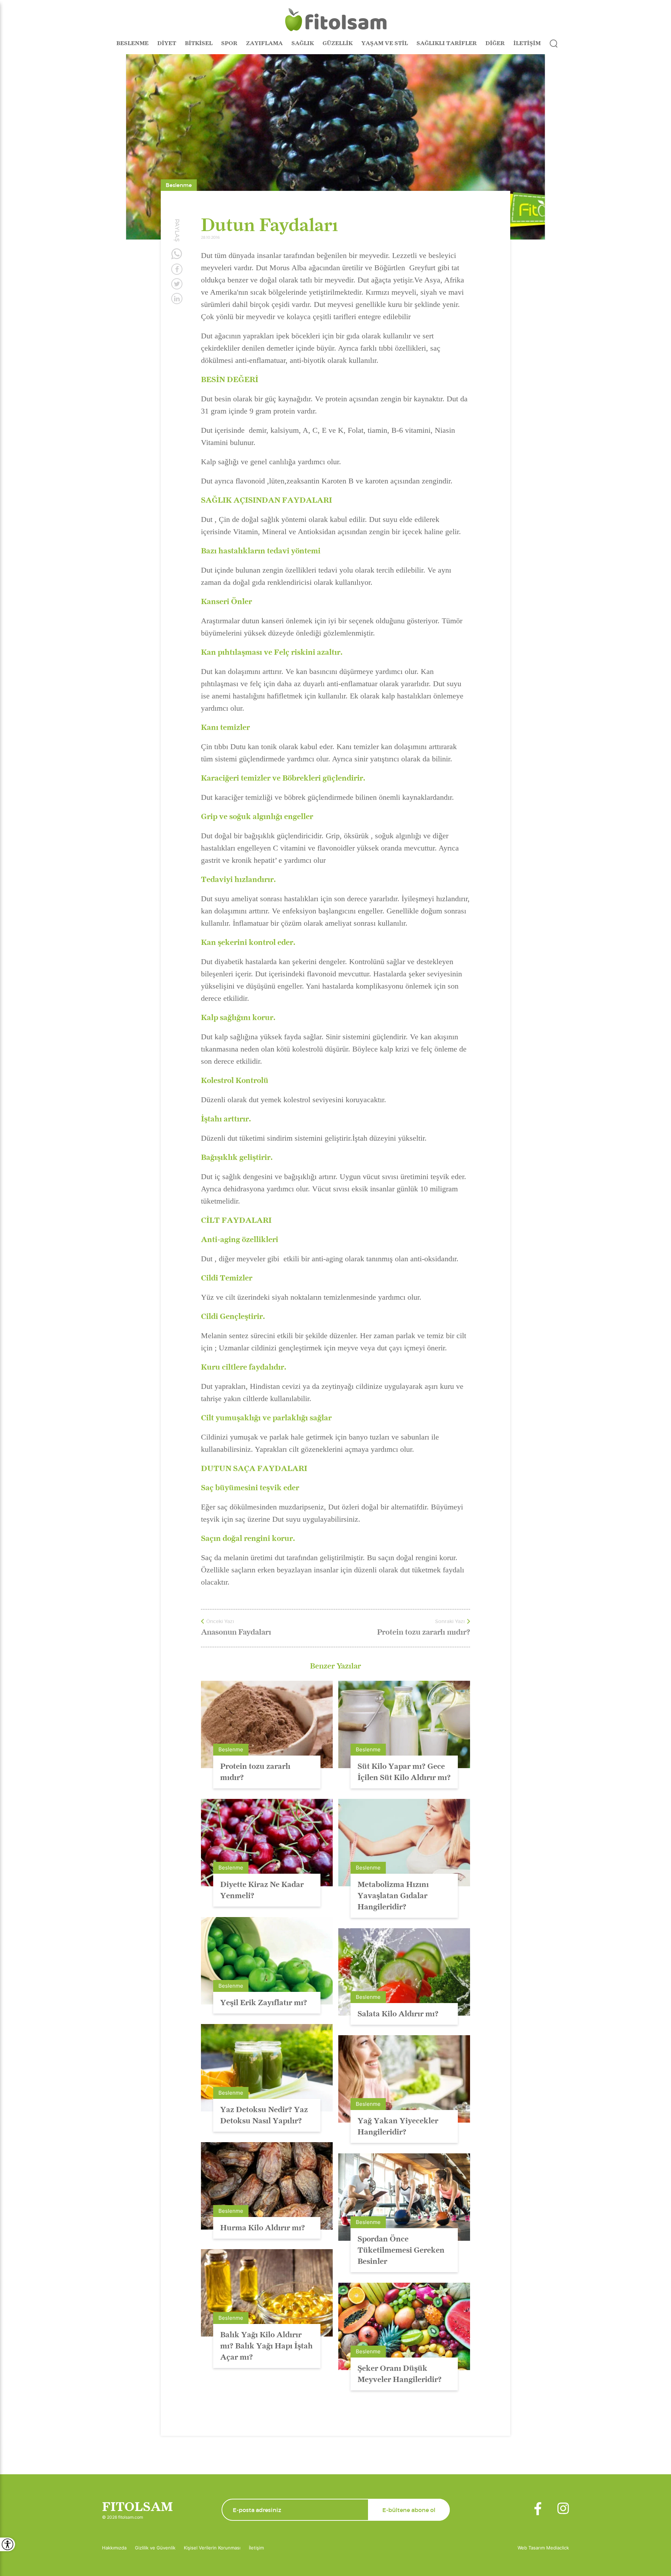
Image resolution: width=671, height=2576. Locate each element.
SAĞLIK (303, 43)
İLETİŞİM (527, 43)
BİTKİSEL (199, 43)
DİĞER (495, 43)
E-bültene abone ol (409, 2510)
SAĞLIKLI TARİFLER (447, 43)
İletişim (256, 2548)
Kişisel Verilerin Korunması (212, 2548)
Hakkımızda (114, 2548)
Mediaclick (558, 2548)
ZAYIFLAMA (264, 43)
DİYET (167, 43)
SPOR (229, 43)
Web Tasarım (532, 2548)
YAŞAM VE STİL (385, 43)
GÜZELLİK (338, 43)
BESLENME (132, 43)
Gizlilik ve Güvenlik (155, 2548)
